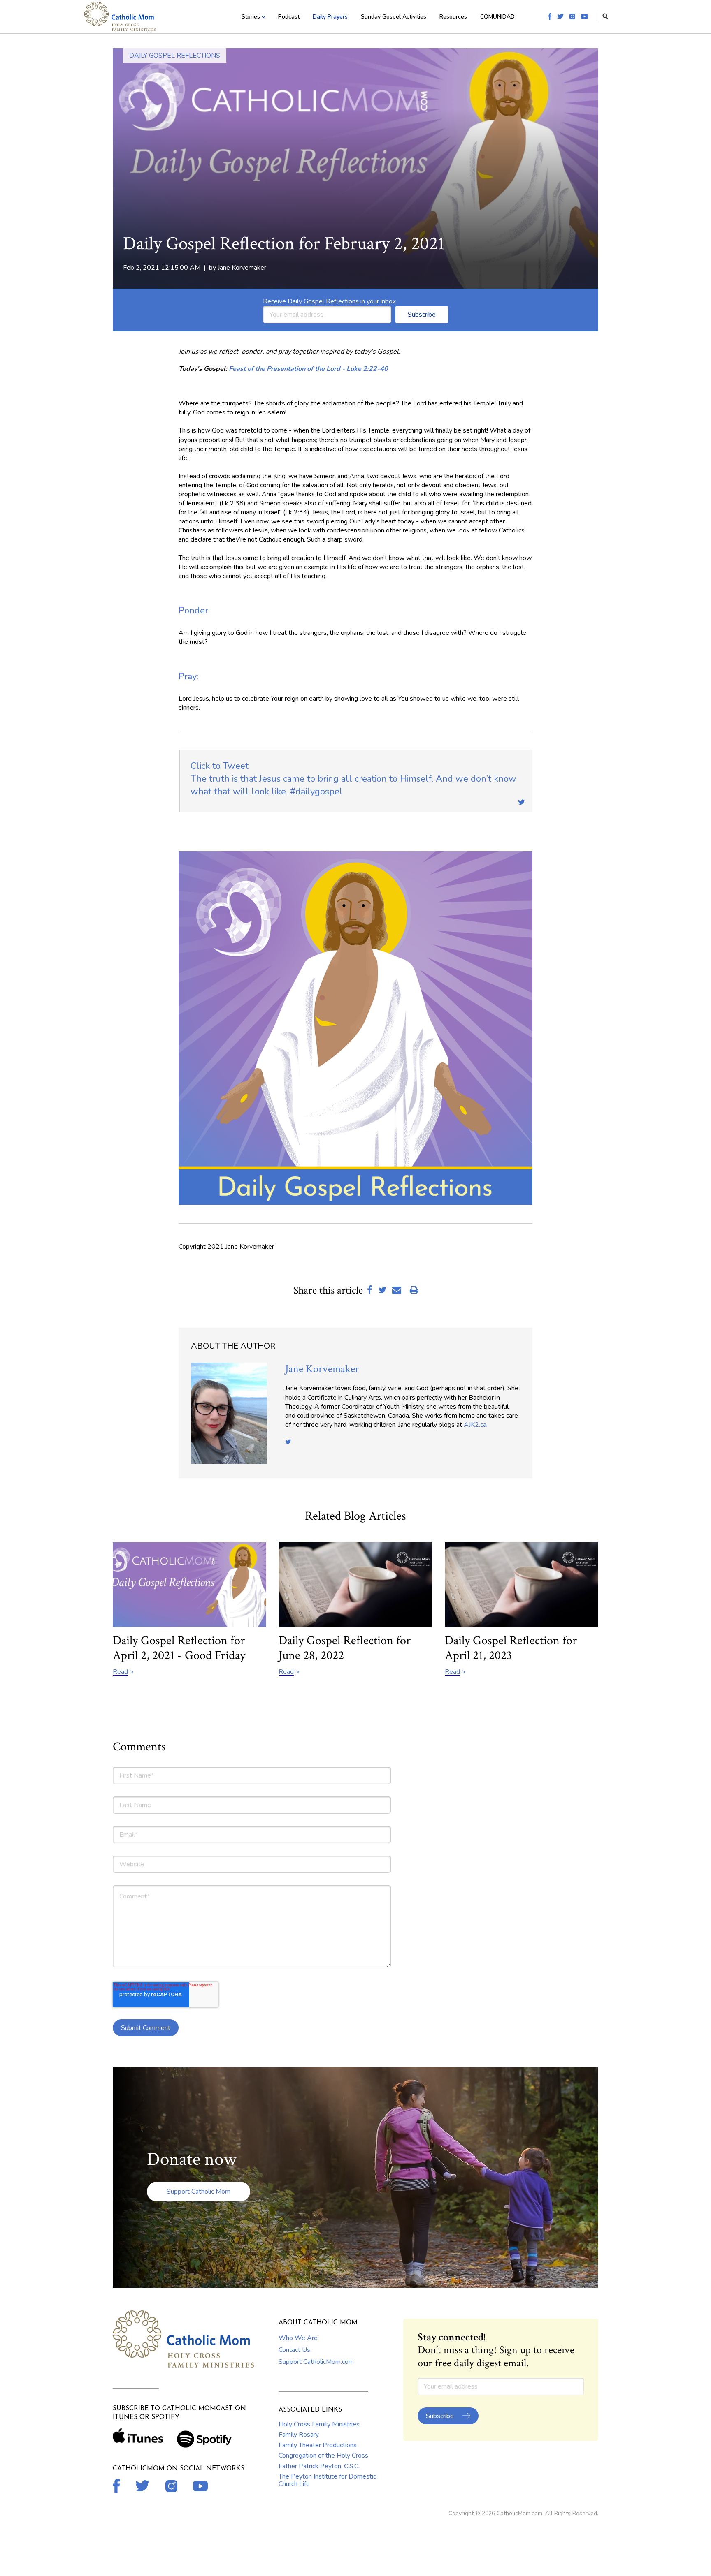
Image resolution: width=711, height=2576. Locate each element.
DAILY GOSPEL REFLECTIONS (175, 56)
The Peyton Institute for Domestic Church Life (327, 2480)
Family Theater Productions (318, 2445)
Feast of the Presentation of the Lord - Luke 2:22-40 (308, 369)
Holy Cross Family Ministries (319, 2424)
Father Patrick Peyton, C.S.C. (319, 2466)
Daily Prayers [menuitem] (330, 17)
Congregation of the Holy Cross (323, 2456)
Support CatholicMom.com (316, 2362)
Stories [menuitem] (251, 17)
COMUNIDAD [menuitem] (497, 17)
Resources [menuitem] (453, 17)
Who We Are (298, 2338)
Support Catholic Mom (199, 2192)
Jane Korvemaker (242, 268)
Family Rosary (299, 2435)
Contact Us (294, 2350)
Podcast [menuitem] (289, 17)
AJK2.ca (475, 1425)
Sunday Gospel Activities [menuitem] (394, 17)
